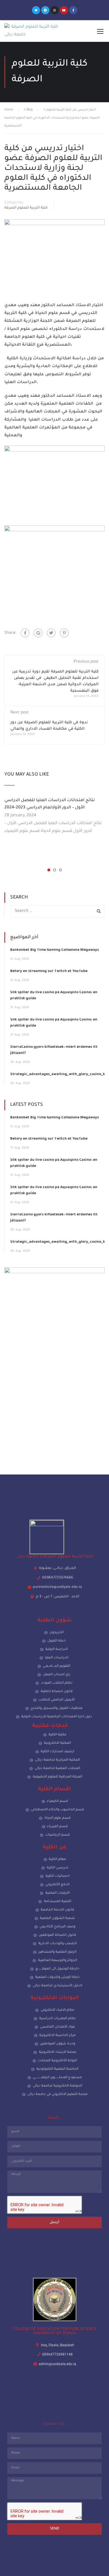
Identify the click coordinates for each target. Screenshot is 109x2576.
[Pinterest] (64, 633)
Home (9, 110)
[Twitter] (36, 10)
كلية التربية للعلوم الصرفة (26, 208)
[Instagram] (55, 10)
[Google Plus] (38, 633)
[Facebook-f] (73, 10)
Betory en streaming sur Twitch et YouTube (49, 971)
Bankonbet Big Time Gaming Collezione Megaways (54, 950)
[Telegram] (45, 10)
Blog (30, 110)
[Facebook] (25, 633)
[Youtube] (64, 10)
